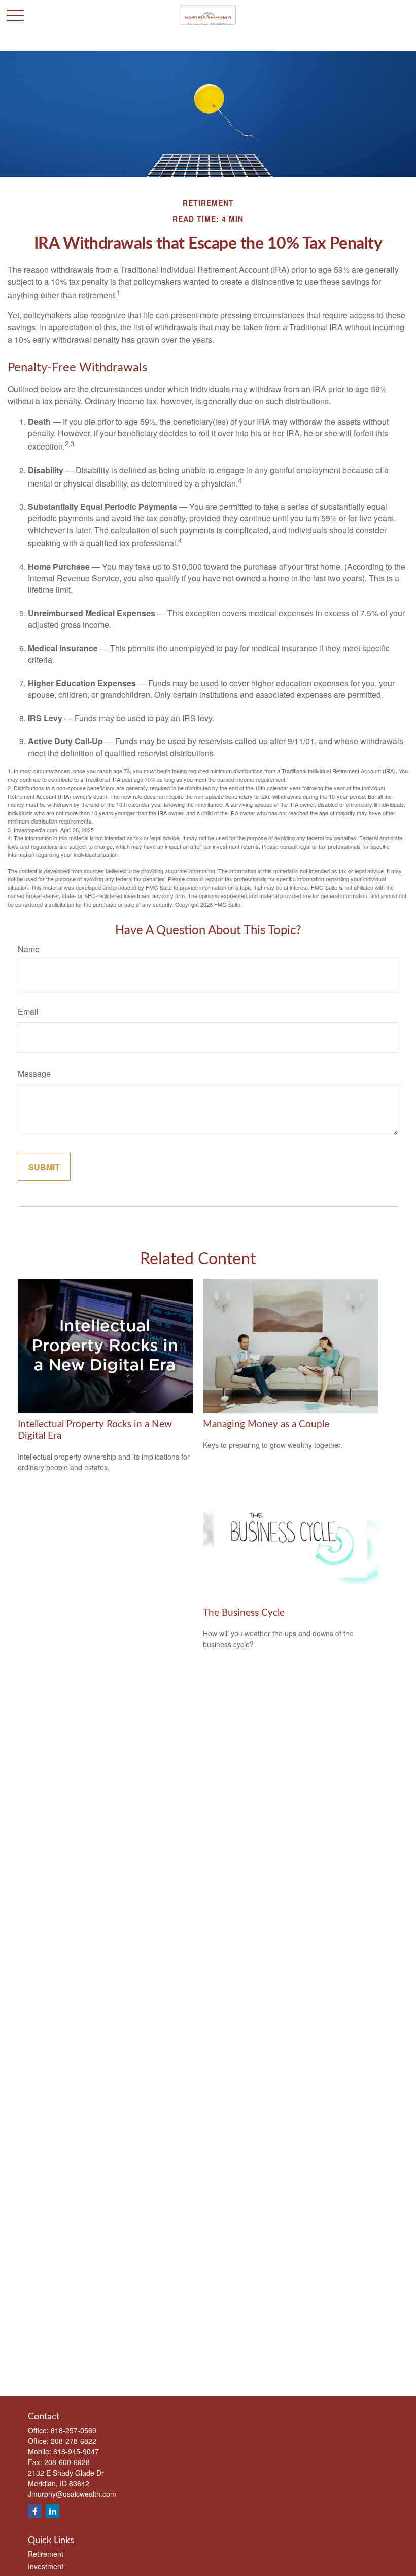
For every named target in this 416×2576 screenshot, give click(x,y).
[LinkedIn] (53, 2511)
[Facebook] (35, 2511)
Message (34, 1074)
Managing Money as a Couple (266, 1424)
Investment (46, 2566)
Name (29, 949)
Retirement (46, 2554)
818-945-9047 (76, 2451)
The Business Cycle (244, 1613)
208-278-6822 (74, 2441)
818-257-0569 (74, 2430)
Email (28, 1011)
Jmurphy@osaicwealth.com (72, 2494)
